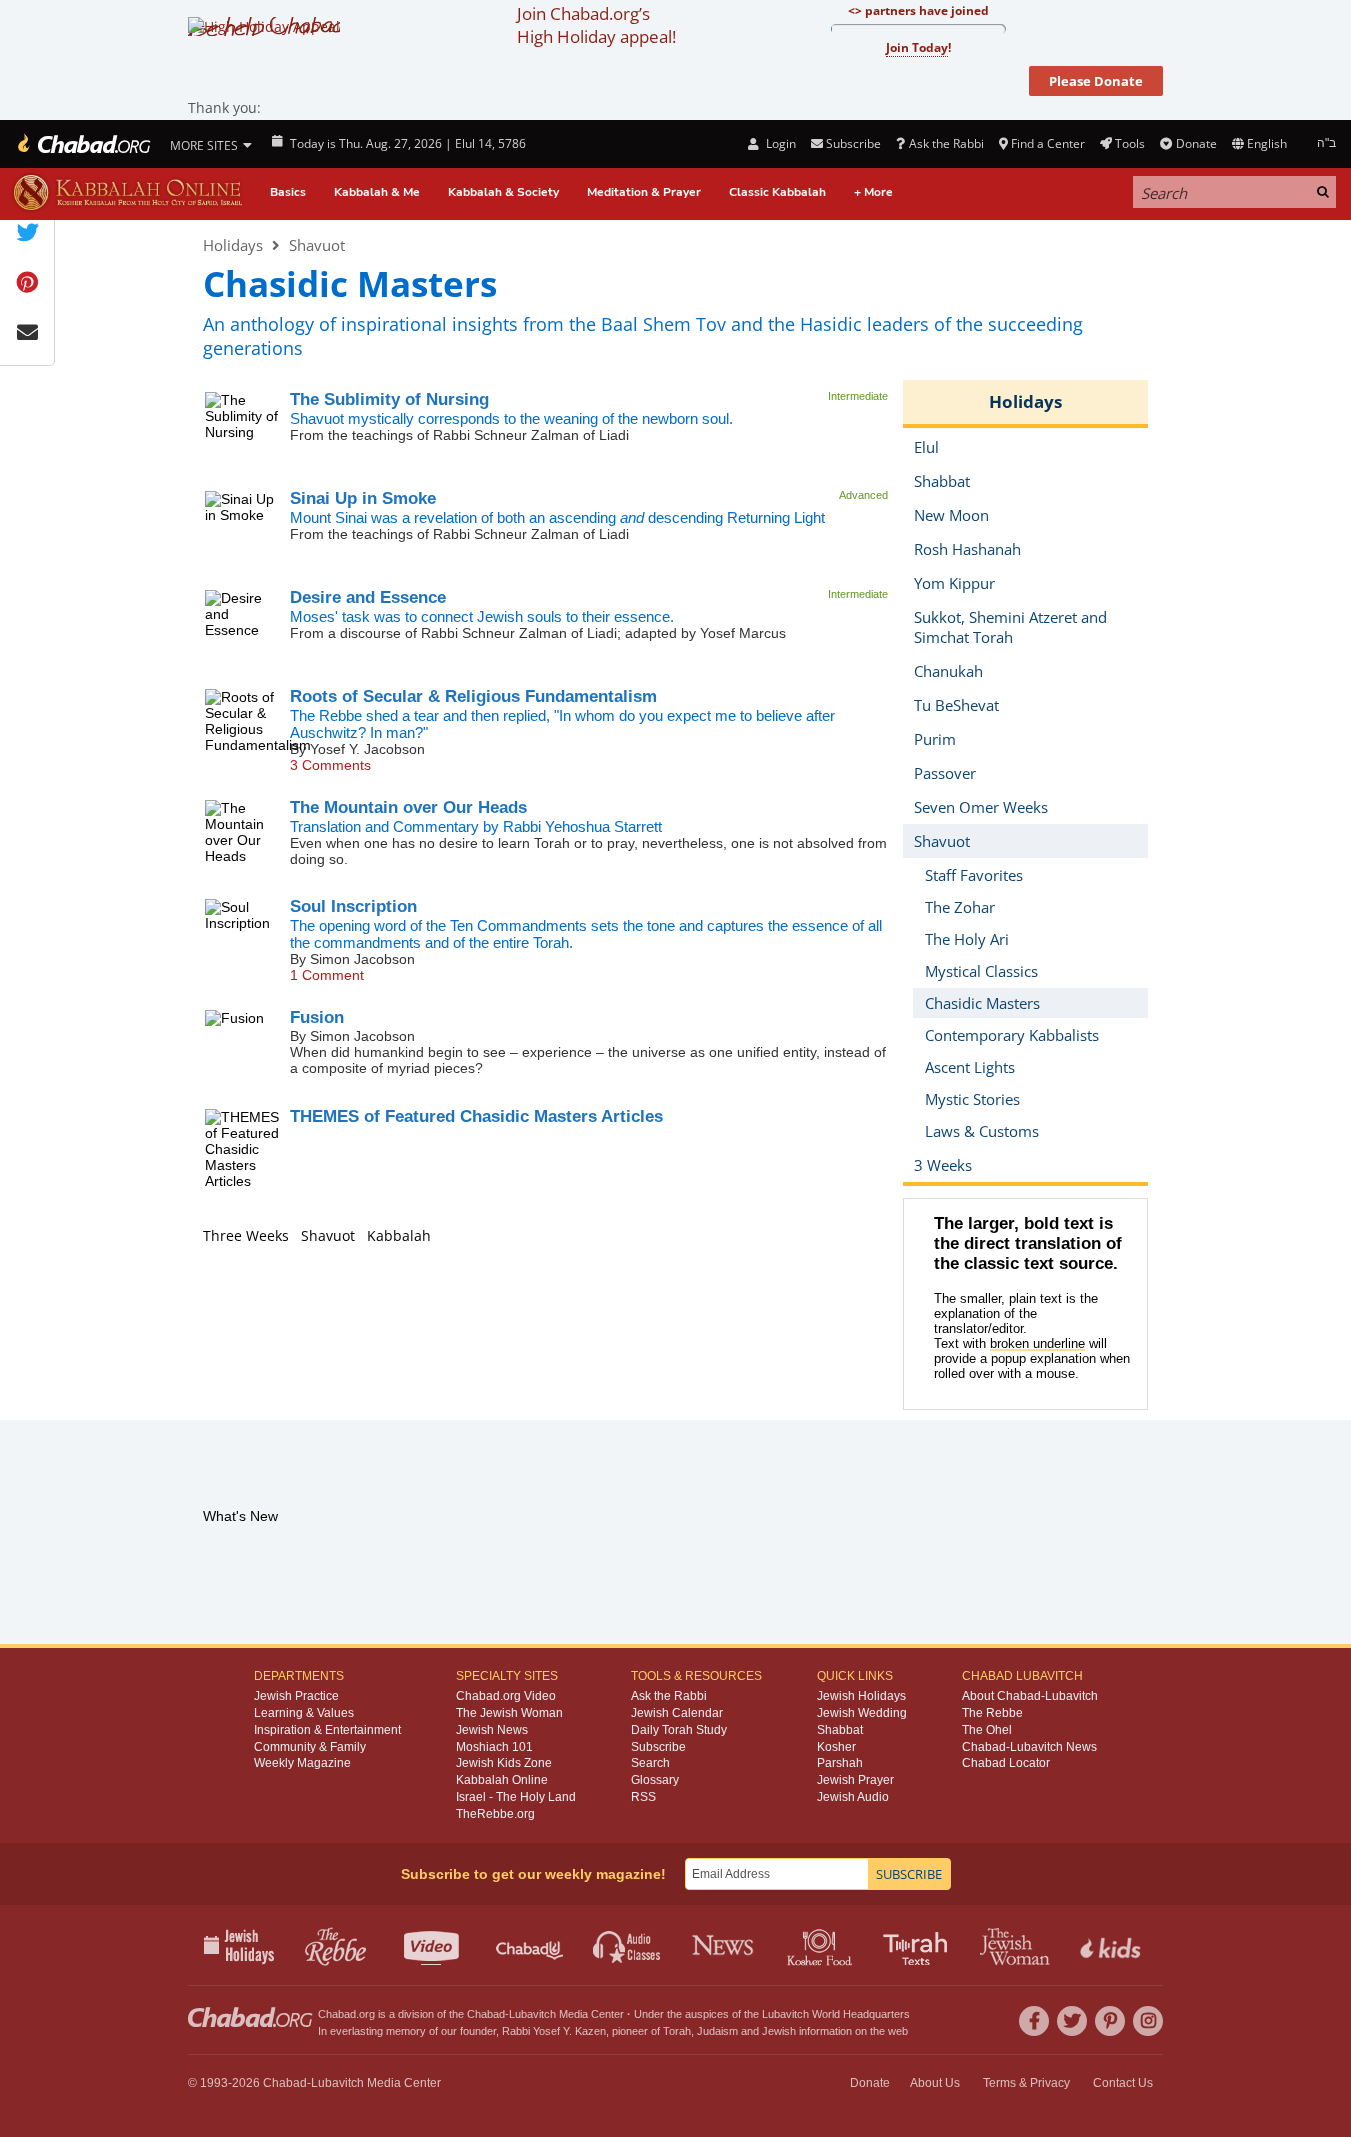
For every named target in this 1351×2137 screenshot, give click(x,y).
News (724, 1945)
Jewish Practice (296, 1696)
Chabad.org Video (506, 1696)
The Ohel (987, 1730)
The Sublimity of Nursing (389, 399)
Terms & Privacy (1026, 2083)
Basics (288, 192)
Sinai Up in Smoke (363, 498)
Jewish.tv (433, 1945)
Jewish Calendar (677, 1713)
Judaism (717, 2031)
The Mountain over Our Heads (408, 807)
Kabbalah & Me (377, 192)
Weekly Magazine (302, 1763)
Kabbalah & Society (503, 192)
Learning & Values (304, 1713)
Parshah (840, 1763)
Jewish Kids (1112, 1945)
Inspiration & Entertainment (327, 1730)
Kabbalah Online (502, 1780)
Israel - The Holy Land (516, 1797)
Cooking (821, 1945)
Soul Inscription (353, 906)
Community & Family (310, 1747)
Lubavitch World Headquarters (836, 2014)
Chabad (486, 2014)
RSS (643, 1797)
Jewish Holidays (861, 1696)
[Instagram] (1148, 2021)
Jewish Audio (853, 1797)
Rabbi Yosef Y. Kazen (554, 2031)
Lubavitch (532, 2014)
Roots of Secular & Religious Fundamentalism (473, 696)
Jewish (779, 2031)
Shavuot (317, 245)
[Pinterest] (1110, 2021)
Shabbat (840, 1730)
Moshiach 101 (494, 1747)
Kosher (836, 1747)
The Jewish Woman (509, 1713)
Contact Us (1123, 2083)
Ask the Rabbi (946, 143)
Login (779, 143)
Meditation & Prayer (644, 192)
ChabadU (530, 1945)
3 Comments (330, 765)
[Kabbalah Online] (127, 192)
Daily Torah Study (679, 1730)
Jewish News (492, 1730)
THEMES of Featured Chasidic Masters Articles (476, 1116)
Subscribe (658, 1747)
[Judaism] (82, 144)
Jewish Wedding (862, 1713)
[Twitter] (1072, 2021)
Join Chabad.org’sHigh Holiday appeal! (596, 25)
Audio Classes (627, 1945)
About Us (935, 2083)
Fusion (317, 1017)
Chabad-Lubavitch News (1029, 1747)
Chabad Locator (1006, 1763)
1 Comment (327, 975)
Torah (677, 2031)
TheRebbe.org (495, 1814)
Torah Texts (918, 1945)
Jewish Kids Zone (504, 1763)
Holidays (233, 245)
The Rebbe (992, 1713)
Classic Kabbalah (777, 192)
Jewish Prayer (855, 1780)
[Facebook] (1034, 2021)
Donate (1196, 143)
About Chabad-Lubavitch (1030, 1696)
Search (650, 1763)
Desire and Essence (368, 597)
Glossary (655, 1780)
